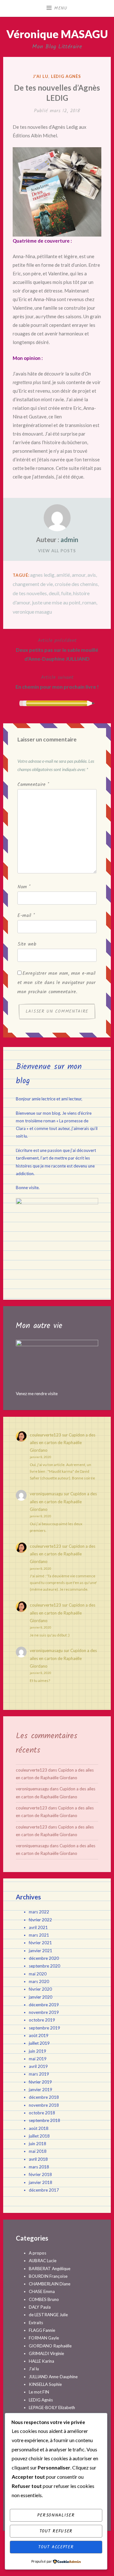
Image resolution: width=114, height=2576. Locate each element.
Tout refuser (56, 2531)
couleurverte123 (45, 1435)
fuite (66, 593)
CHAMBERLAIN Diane (50, 2284)
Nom (24, 887)
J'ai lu (41, 76)
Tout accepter (56, 2547)
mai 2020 (38, 1974)
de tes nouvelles (30, 593)
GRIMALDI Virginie (46, 2353)
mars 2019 (39, 2074)
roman (89, 602)
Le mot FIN (39, 2392)
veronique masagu (32, 612)
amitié (63, 575)
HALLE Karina (41, 2361)
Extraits (36, 2323)
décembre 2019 (44, 2005)
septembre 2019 (44, 2028)
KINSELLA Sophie (45, 2384)
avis (92, 575)
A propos (38, 2253)
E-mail (26, 916)
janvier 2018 (41, 2182)
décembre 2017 (44, 2190)
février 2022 (40, 1920)
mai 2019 (38, 2059)
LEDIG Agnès (66, 76)
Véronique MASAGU (57, 34)
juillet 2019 (39, 2043)
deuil (54, 593)
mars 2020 (39, 1981)
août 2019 (39, 2035)
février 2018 (40, 2174)
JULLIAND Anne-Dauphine (53, 2377)
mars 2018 (39, 2167)
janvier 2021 (41, 1951)
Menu (61, 8)
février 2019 (40, 2082)
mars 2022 (39, 1912)
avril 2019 (38, 2066)
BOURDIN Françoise (48, 2276)
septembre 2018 (44, 2120)
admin (69, 540)
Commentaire (33, 785)
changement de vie (33, 584)
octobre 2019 (42, 2020)
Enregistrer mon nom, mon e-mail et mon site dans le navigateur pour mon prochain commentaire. (57, 983)
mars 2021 (39, 1935)
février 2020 (40, 1989)
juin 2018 (38, 2144)
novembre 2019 (44, 2012)
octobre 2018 (42, 2113)
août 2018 (39, 2128)
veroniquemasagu (46, 1494)
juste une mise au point (56, 602)
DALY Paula (40, 2307)
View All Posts (57, 551)
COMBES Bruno (44, 2299)
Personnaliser (56, 2515)
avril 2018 (38, 2159)
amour (79, 575)
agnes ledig (42, 575)
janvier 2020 (41, 1997)
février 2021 (40, 1943)
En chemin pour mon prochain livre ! (57, 682)
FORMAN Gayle (44, 2338)
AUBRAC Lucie (43, 2261)
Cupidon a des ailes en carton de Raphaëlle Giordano (63, 1443)
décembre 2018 (44, 2097)
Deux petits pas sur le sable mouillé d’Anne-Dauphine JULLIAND (57, 649)
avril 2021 (38, 1927)
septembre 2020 (44, 1966)
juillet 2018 (39, 2136)
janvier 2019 (41, 2090)
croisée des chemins (76, 584)
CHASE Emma (42, 2291)
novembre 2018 (44, 2105)
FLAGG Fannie (42, 2330)
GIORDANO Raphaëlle (50, 2346)
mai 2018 (38, 2151)
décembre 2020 (44, 1958)
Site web (27, 944)
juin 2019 (38, 2051)
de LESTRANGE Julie (48, 2315)
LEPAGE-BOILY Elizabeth (52, 2407)
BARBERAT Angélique (50, 2269)
